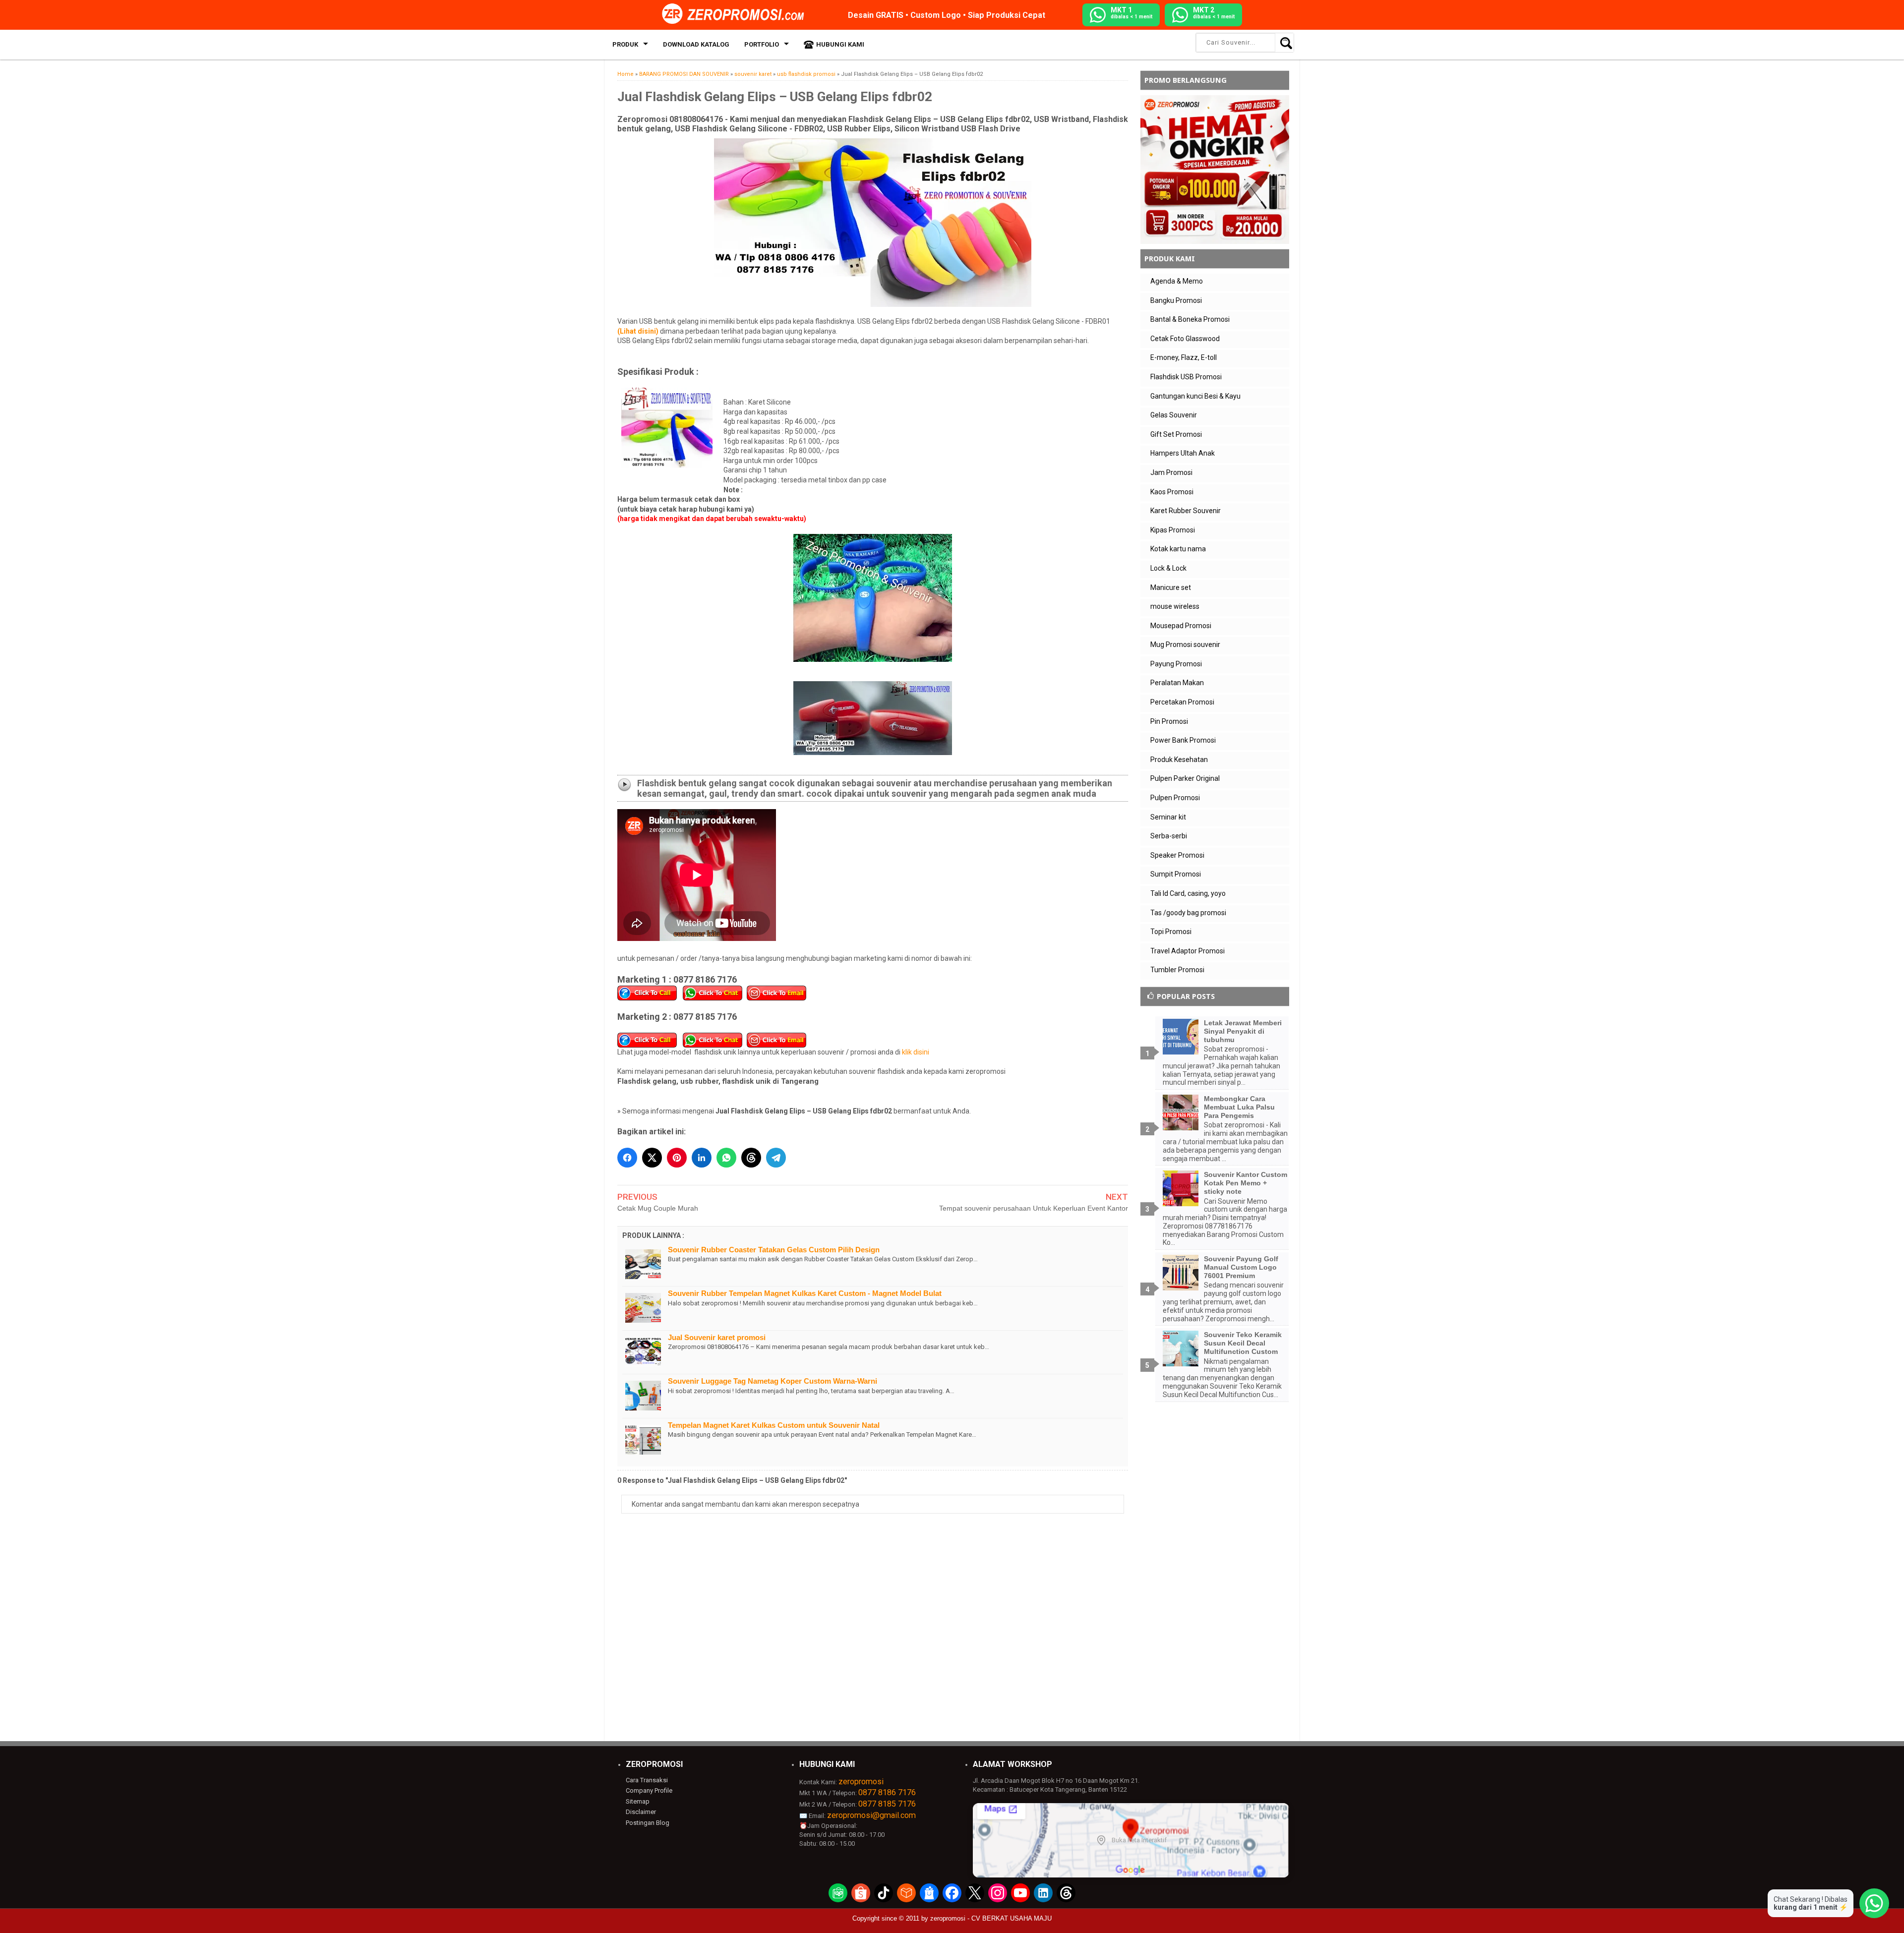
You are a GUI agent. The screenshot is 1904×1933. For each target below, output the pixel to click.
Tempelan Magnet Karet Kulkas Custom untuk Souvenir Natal (774, 1425)
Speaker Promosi (1177, 855)
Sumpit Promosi (1176, 874)
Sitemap (638, 1801)
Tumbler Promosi (1177, 970)
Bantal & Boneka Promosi (1190, 319)
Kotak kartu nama (1178, 549)
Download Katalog (696, 44)
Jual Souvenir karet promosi (717, 1337)
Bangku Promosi (1176, 300)
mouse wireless (1175, 606)
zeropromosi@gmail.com (871, 1815)
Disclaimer (641, 1812)
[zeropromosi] (736, 14)
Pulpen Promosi (1175, 798)
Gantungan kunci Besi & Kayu (1195, 396)
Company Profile (649, 1790)
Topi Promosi (1171, 932)
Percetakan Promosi (1182, 702)
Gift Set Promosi (1176, 434)
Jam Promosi (1171, 472)
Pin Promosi (1169, 721)
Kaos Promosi (1172, 492)
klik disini (916, 1052)
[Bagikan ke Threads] (751, 1158)
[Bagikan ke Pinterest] (677, 1158)
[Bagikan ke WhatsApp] (726, 1158)
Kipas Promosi (1173, 530)
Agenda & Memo (1177, 281)
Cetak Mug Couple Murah (658, 1208)
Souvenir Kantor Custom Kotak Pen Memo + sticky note (1246, 1183)
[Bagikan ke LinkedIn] (702, 1158)
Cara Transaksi (647, 1780)
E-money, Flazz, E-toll (1184, 357)
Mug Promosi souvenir (1185, 644)
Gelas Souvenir (1174, 415)
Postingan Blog (648, 1823)
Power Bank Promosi (1183, 740)
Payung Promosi (1176, 664)
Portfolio (762, 44)
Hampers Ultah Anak (1183, 453)
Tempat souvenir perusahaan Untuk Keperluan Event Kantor (1034, 1208)
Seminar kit (1168, 817)
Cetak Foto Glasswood (1185, 339)
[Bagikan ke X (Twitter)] (652, 1158)
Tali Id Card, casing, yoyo (1188, 893)
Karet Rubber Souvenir (1186, 511)
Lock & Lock (1168, 568)
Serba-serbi (1169, 836)
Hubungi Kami (840, 44)
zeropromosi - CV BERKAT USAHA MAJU (991, 1918)
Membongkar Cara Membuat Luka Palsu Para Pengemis (1239, 1107)
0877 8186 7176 (887, 1792)
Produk (625, 44)
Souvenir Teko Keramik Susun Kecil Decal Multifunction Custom (1243, 1343)
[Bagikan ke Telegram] (776, 1158)
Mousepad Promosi (1181, 626)
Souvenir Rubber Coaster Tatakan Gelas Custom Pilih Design (774, 1250)
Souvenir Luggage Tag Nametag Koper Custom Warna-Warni (773, 1381)
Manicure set (1171, 587)
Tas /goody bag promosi (1188, 913)
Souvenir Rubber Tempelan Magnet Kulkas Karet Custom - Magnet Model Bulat (805, 1293)
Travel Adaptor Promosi (1188, 951)
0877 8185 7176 (887, 1804)
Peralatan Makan (1177, 683)
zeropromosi (861, 1782)
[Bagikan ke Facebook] (627, 1158)
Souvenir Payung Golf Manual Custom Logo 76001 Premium (1241, 1267)
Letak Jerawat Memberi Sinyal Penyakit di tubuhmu (1243, 1031)
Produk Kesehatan (1179, 760)
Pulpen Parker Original (1185, 778)
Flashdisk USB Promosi (1186, 377)
